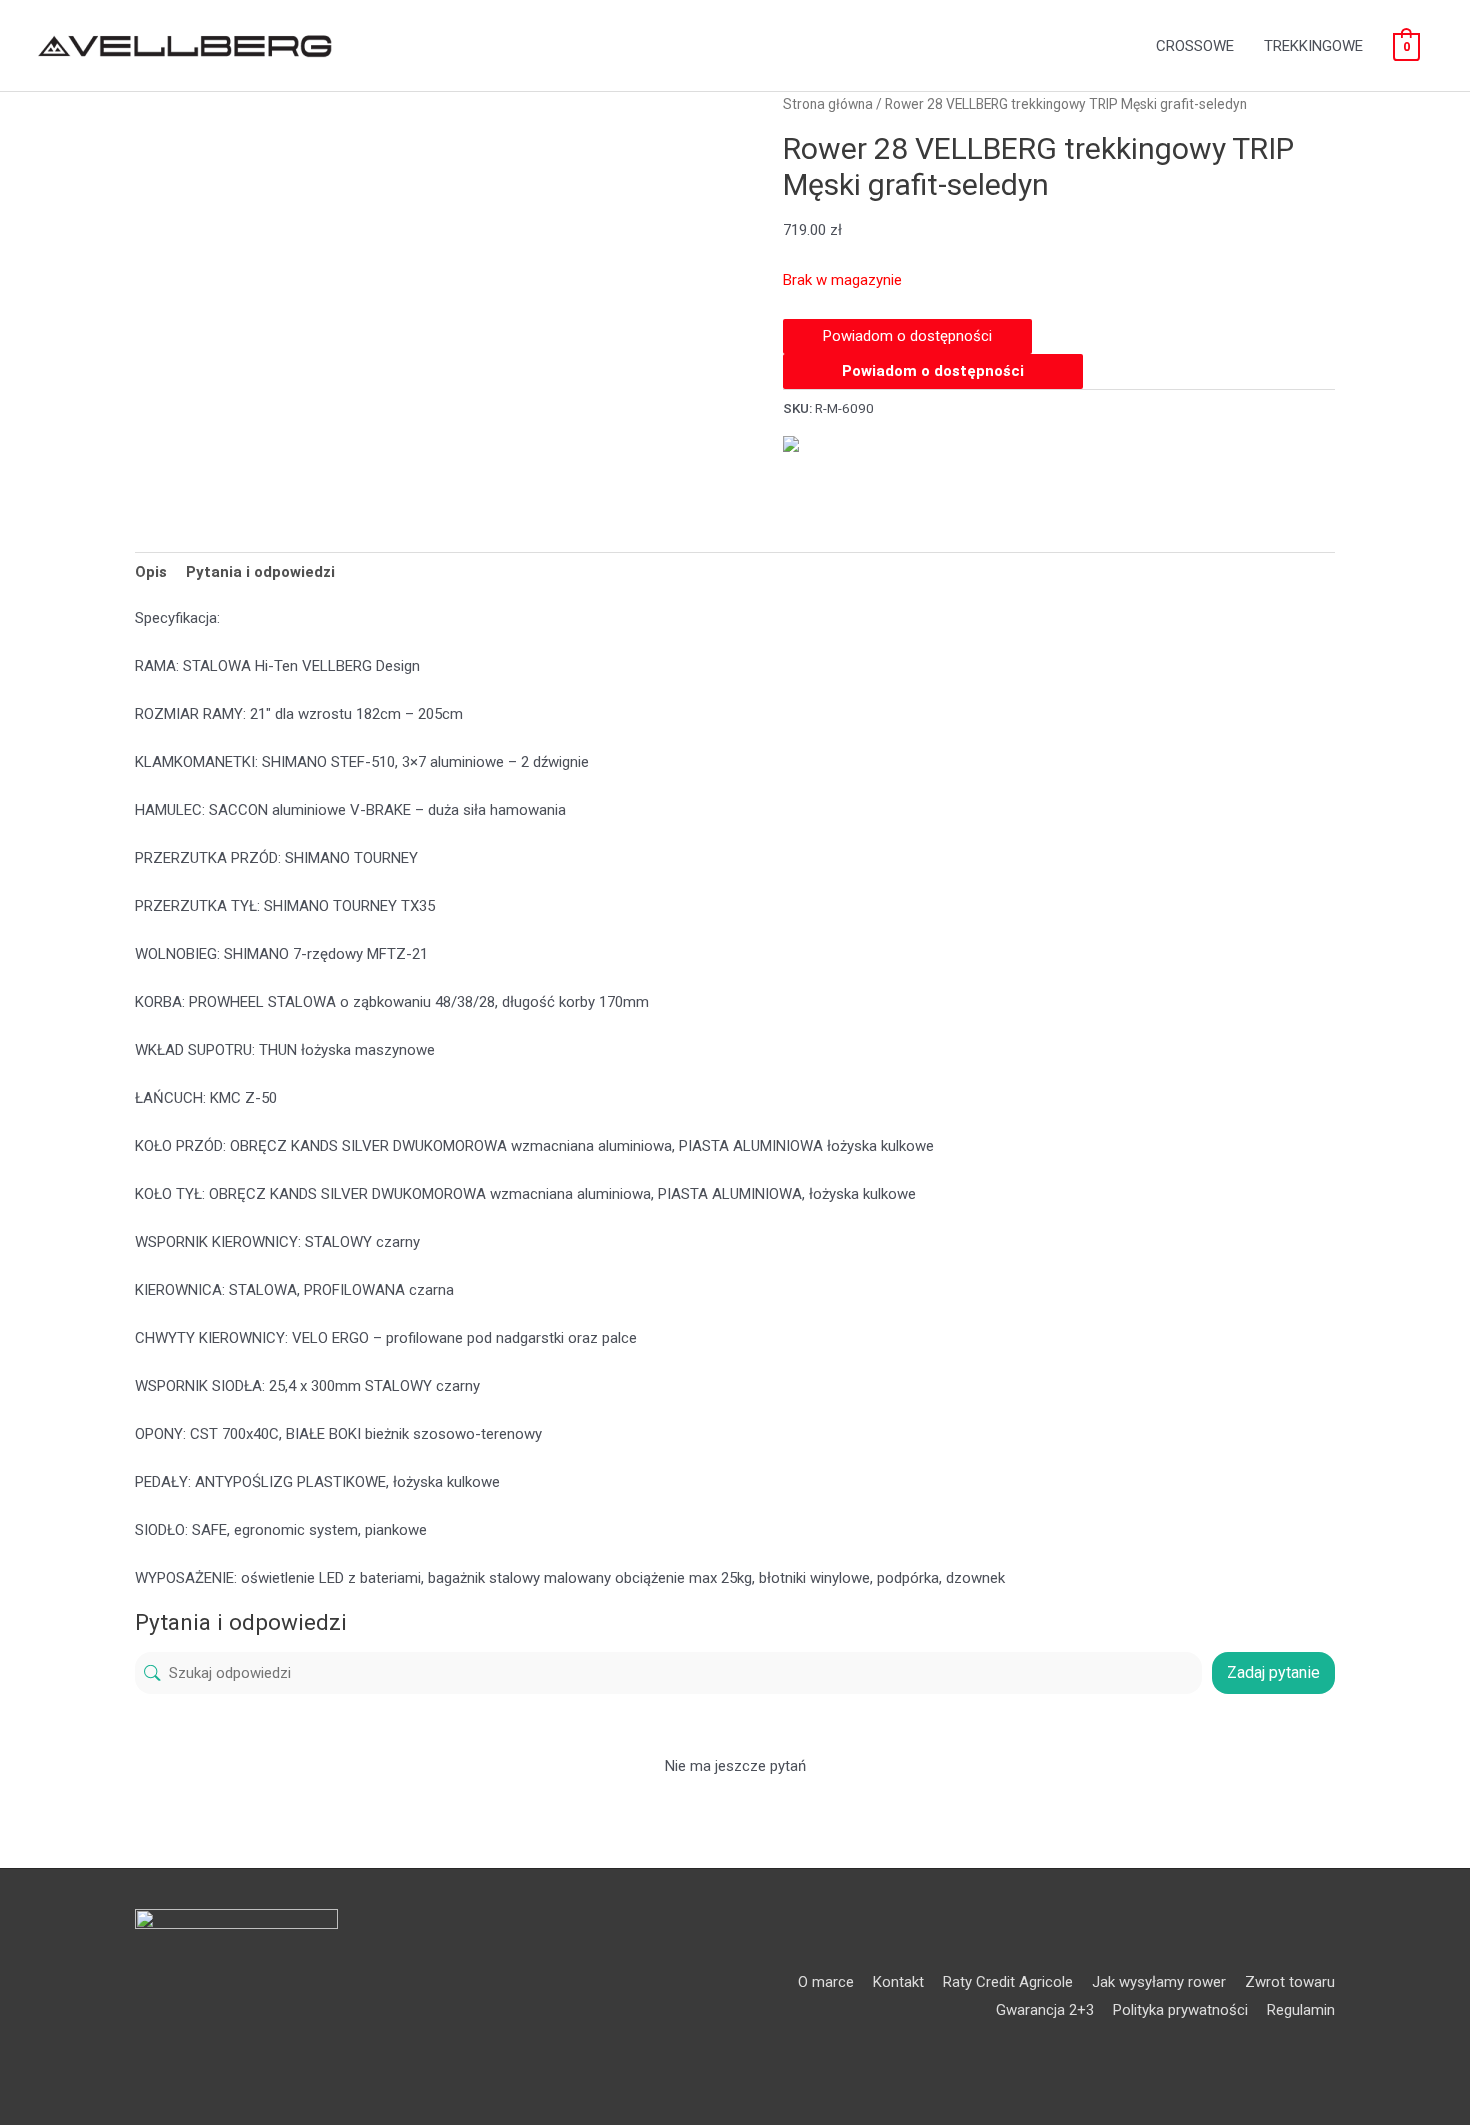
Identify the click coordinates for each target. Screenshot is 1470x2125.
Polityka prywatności (1180, 2010)
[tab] (151, 571)
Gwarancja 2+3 (1045, 2010)
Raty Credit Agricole (1008, 1982)
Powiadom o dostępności (933, 371)
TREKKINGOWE (1313, 46)
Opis (151, 572)
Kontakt (898, 1982)
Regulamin (1301, 2010)
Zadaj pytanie (1273, 1672)
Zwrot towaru (1290, 1982)
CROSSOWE (1195, 46)
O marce (826, 1982)
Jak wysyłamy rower (1159, 1982)
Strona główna (828, 104)
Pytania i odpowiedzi (260, 572)
